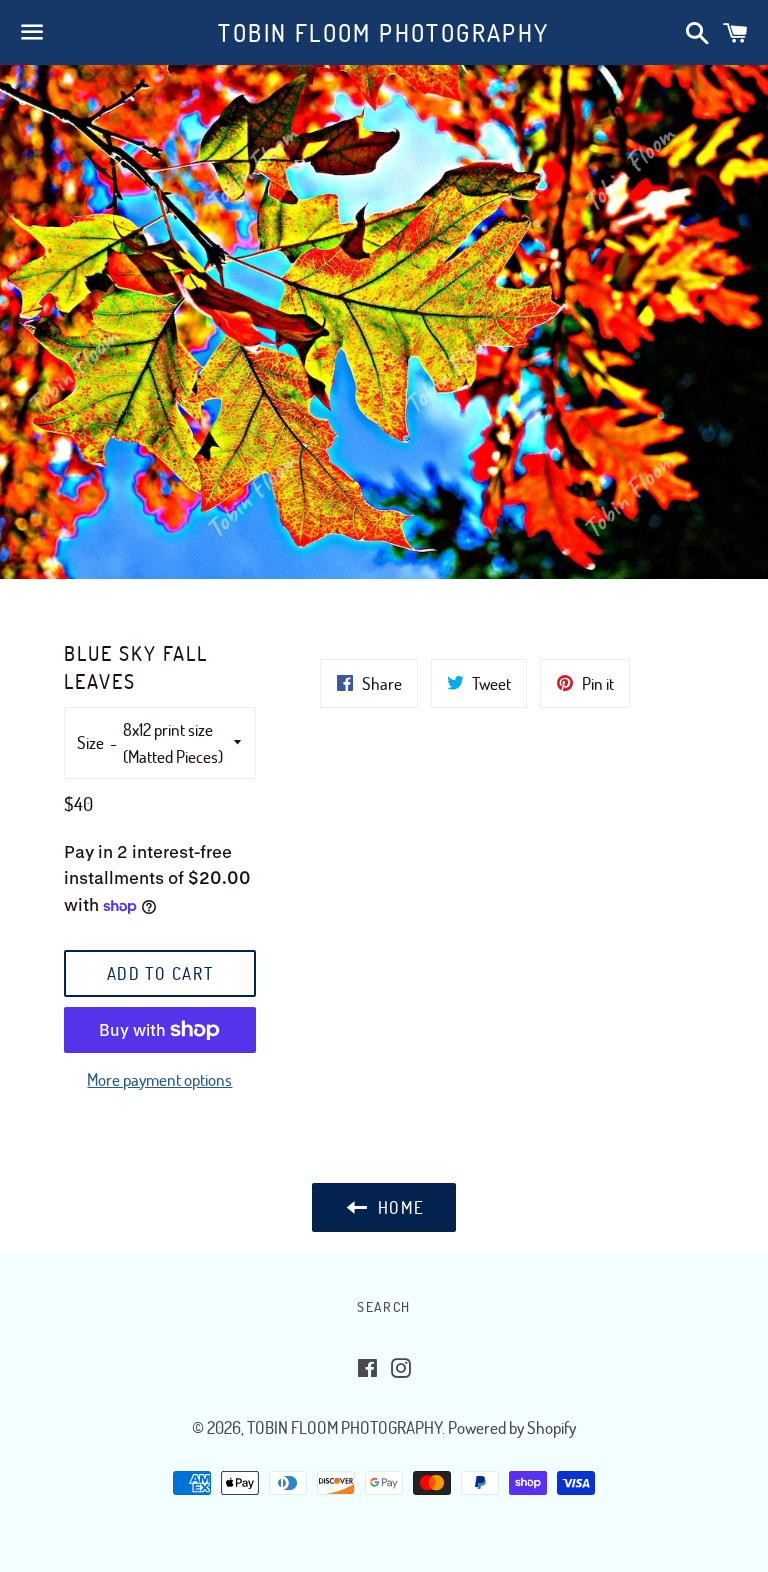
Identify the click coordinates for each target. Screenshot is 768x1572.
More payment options (159, 1079)
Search (383, 1306)
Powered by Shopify (512, 1427)
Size (90, 742)
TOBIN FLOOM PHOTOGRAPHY (383, 32)
